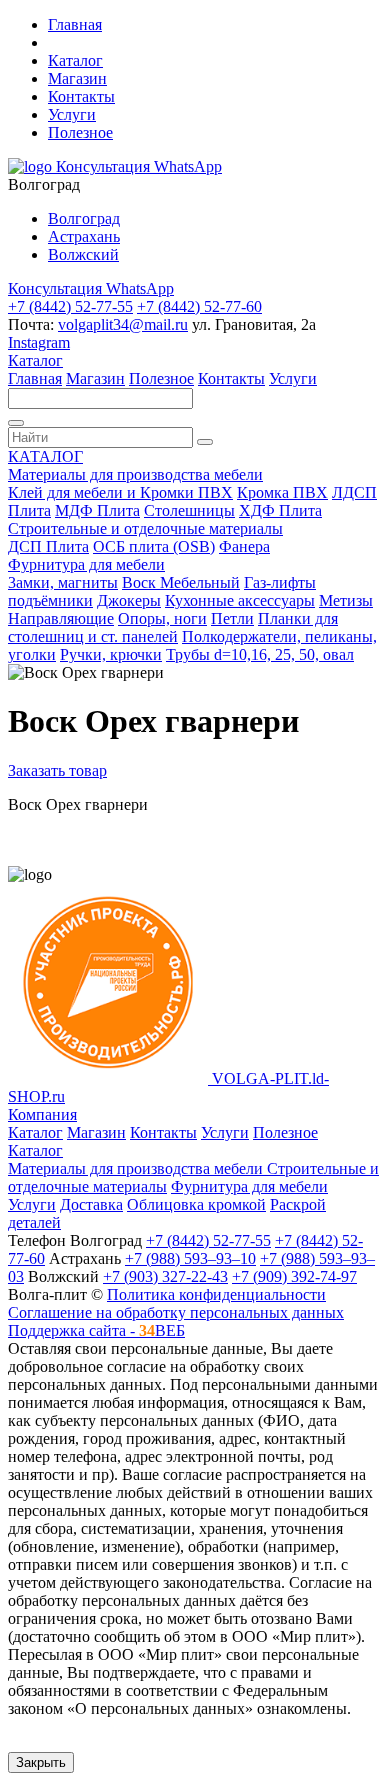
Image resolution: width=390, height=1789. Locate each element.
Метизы (346, 600)
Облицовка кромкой (196, 1204)
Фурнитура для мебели (86, 564)
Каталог (75, 60)
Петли (232, 618)
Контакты (81, 96)
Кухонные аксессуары (240, 600)
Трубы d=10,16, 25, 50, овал (260, 654)
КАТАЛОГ (45, 456)
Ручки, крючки (111, 654)
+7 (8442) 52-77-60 (199, 306)
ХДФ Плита (280, 510)
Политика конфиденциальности (216, 1294)
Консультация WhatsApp (139, 166)
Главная (75, 24)
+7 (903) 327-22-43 (165, 1276)
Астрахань (84, 236)
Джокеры (129, 600)
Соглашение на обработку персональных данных (176, 1312)
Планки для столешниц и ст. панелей (173, 627)
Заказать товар (57, 770)
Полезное (80, 132)
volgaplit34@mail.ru (123, 324)
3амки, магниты (63, 582)
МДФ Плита (97, 510)
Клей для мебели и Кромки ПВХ (120, 492)
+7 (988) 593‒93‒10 (190, 1258)
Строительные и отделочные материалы (145, 528)
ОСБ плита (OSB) (154, 546)
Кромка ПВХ (282, 492)
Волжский (83, 254)
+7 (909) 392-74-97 (294, 1276)
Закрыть (41, 1762)
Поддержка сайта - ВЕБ (96, 1330)
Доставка (91, 1204)
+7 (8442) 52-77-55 (70, 306)
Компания (42, 1114)
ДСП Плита (48, 546)
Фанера (244, 546)
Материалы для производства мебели (135, 474)
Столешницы (189, 510)
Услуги (72, 114)
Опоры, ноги (162, 618)
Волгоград (84, 218)
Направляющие (61, 618)
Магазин (77, 78)
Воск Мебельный (181, 582)
